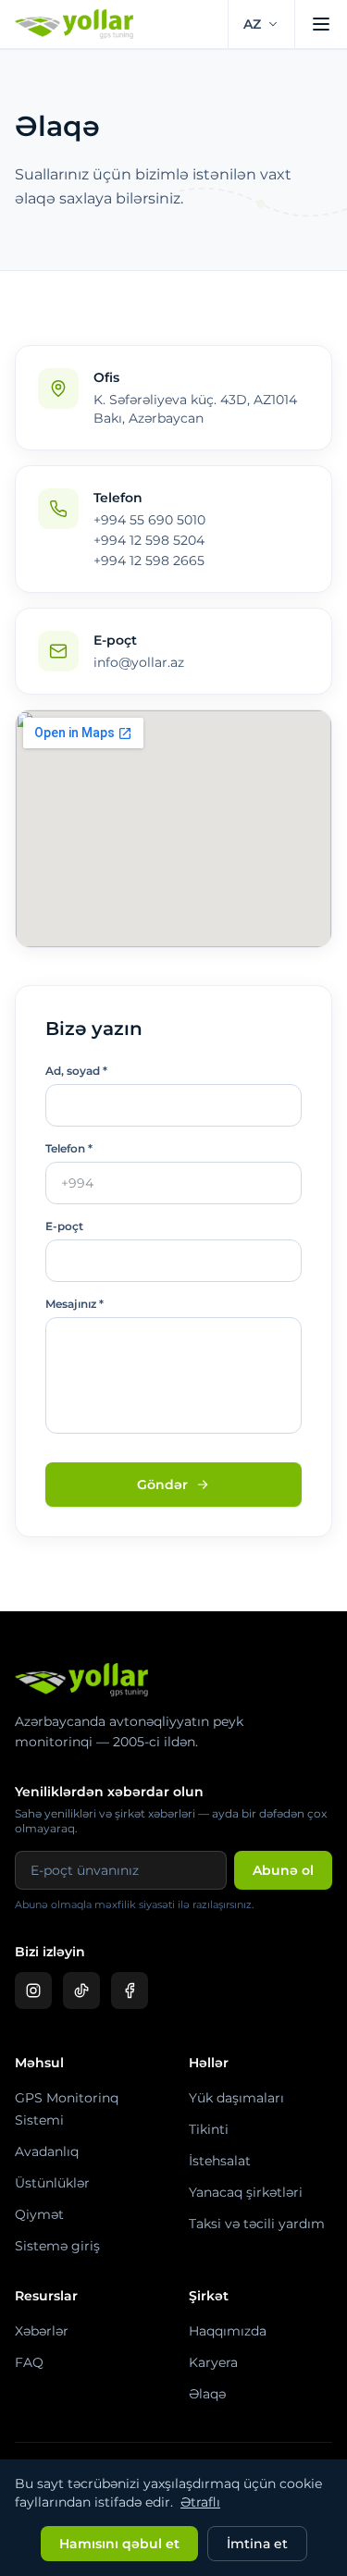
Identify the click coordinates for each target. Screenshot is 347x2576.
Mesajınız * (74, 1304)
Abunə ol (283, 1870)
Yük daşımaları (236, 2098)
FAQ (29, 2362)
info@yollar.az (139, 662)
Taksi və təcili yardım (257, 2224)
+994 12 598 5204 (149, 540)
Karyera (213, 2362)
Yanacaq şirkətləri (246, 2192)
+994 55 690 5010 (149, 520)
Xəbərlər (42, 2331)
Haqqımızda (228, 2331)
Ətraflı (200, 2502)
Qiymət (39, 2214)
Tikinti (209, 2129)
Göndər (162, 1485)
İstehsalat (220, 2161)
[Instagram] (33, 1991)
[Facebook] (130, 1991)
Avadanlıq (47, 2151)
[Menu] (321, 24)
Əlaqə (207, 2394)
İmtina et (257, 2544)
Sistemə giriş (57, 2246)
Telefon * (69, 1148)
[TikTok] (81, 1991)
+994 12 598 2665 (149, 561)
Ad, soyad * (76, 1071)
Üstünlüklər (52, 2183)
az (252, 24)
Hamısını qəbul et (119, 2544)
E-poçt (64, 1226)
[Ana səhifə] (83, 24)
